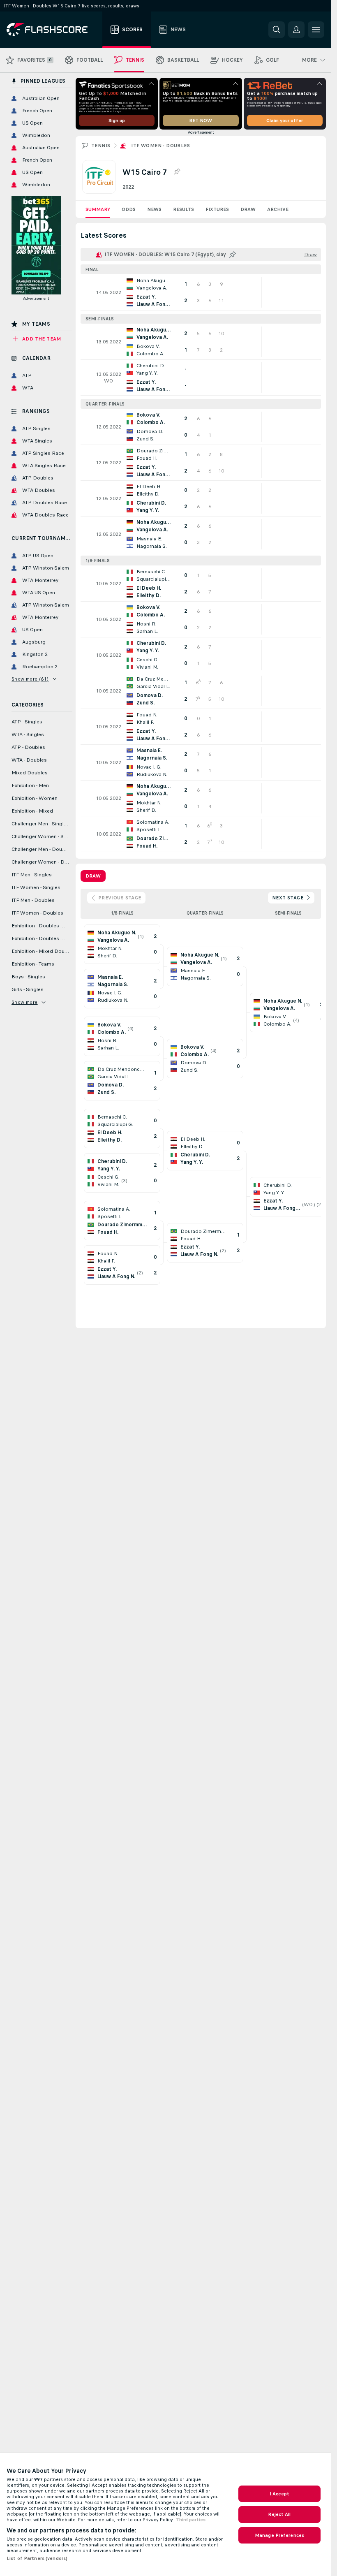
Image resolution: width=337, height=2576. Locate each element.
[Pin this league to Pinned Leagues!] (177, 172)
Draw (248, 209)
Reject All (279, 2514)
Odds (129, 209)
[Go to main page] (53, 30)
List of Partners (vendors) (37, 2558)
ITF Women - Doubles (160, 146)
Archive (278, 209)
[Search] (277, 30)
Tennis (101, 146)
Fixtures (217, 209)
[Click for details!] (201, 292)
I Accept (279, 2494)
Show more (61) (30, 679)
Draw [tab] (93, 876)
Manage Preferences (279, 2535)
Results (184, 209)
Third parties (191, 2520)
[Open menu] (316, 30)
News (154, 209)
